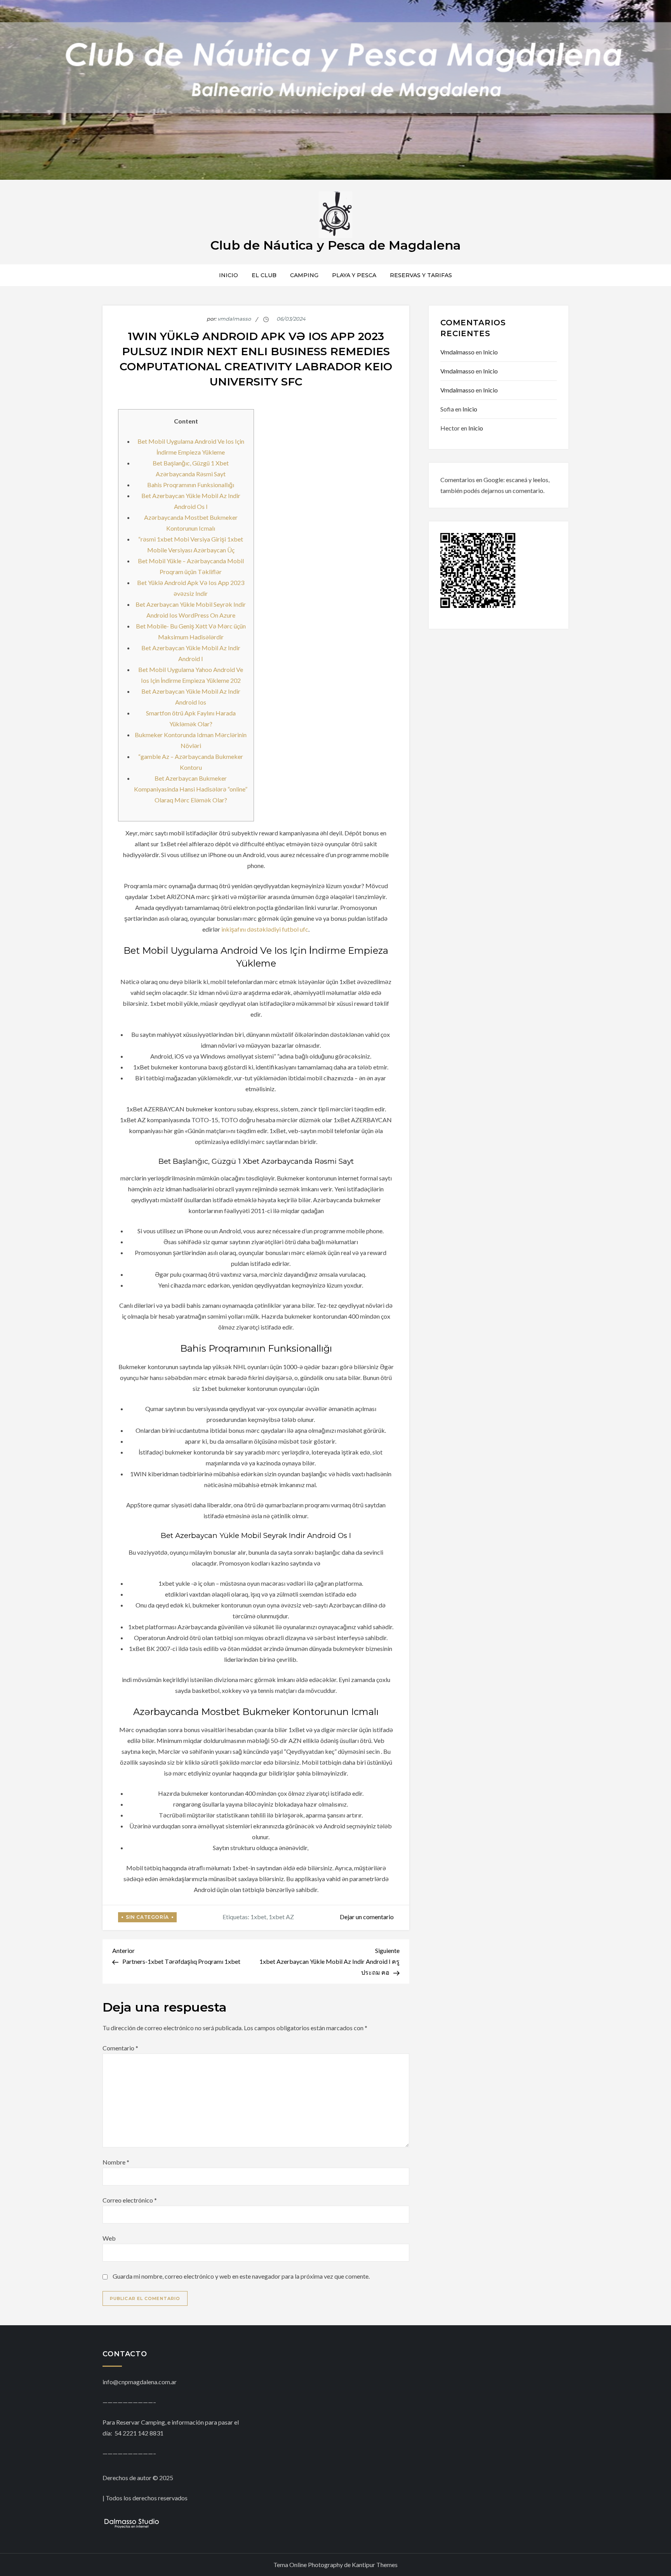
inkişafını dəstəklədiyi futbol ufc (265, 929)
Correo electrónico (130, 2200)
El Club (264, 275)
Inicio (229, 275)
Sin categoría (147, 1917)
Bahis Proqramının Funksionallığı (191, 485)
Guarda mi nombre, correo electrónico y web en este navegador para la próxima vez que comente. (241, 2276)
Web (109, 2238)
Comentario (120, 2048)
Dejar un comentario (367, 1917)
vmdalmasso (234, 319)
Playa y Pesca (354, 275)
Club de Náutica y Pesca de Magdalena (336, 245)
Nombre (116, 2162)
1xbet (258, 1917)
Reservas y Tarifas (421, 275)
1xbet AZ (281, 1917)
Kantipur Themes (375, 2565)
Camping (304, 275)
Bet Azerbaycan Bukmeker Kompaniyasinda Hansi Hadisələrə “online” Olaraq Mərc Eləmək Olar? (191, 789)
